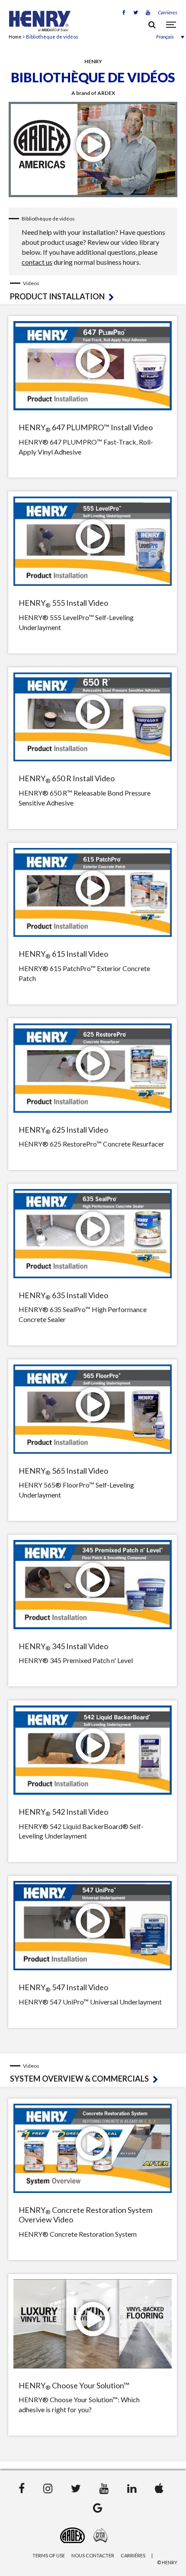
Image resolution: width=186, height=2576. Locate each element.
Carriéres (133, 2555)
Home (15, 37)
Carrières (168, 12)
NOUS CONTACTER (93, 2555)
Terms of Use (49, 2555)
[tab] (94, 291)
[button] (164, 37)
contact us (37, 262)
